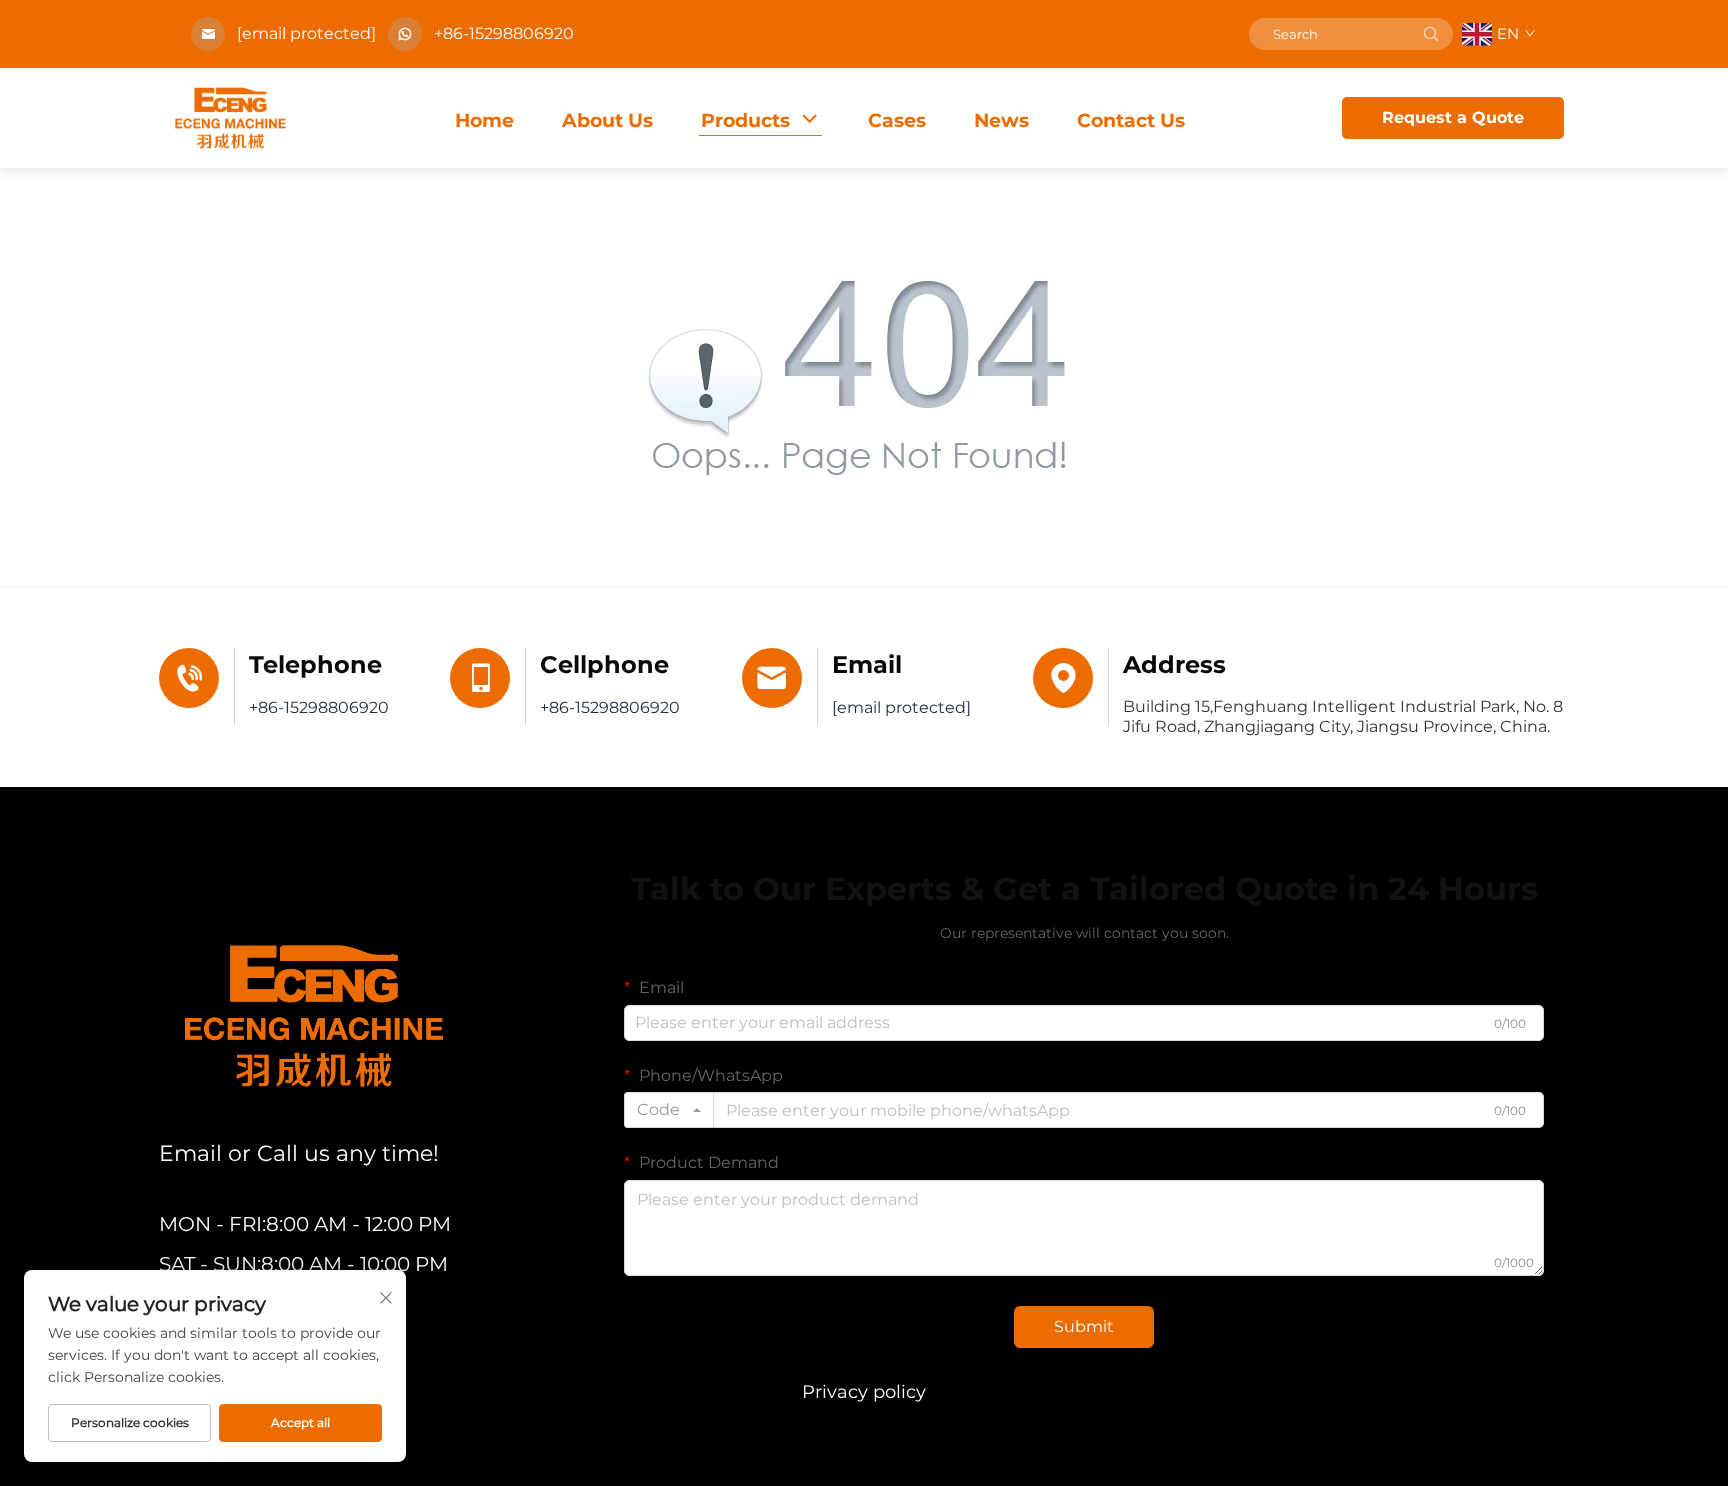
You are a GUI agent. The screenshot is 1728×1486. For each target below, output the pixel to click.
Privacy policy (864, 1392)
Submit (1084, 1326)
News (1001, 120)
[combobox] (669, 1110)
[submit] (1431, 34)
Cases (897, 120)
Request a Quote (1453, 117)
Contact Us (1131, 120)
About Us (607, 120)
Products (745, 120)
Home (484, 120)
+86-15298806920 (504, 33)
